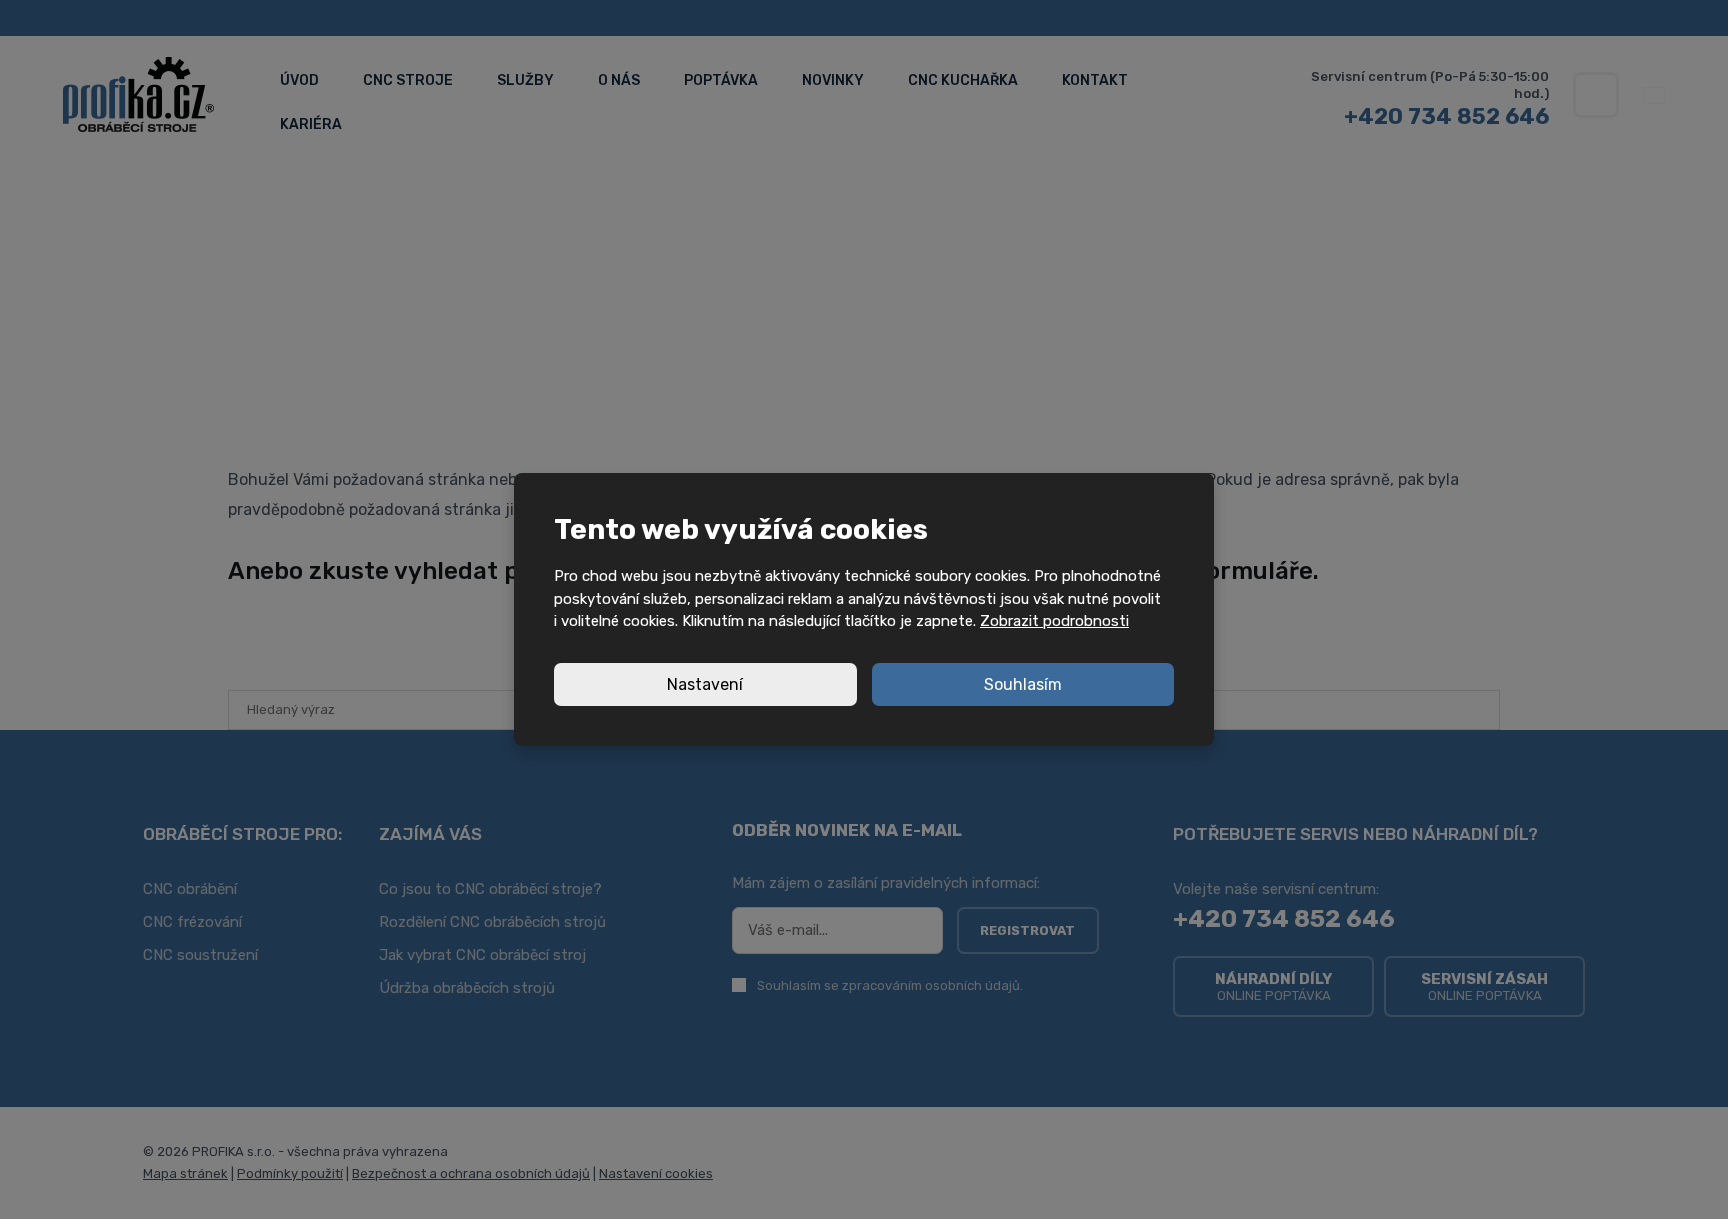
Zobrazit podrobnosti (1054, 621)
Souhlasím (1023, 684)
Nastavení (705, 684)
